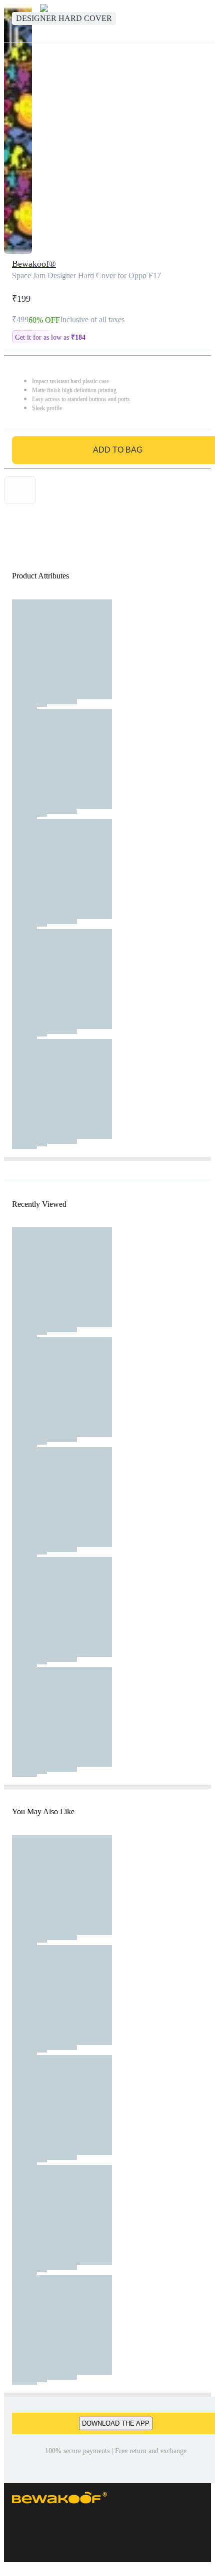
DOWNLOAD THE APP (116, 2423)
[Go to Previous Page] (13, 21)
